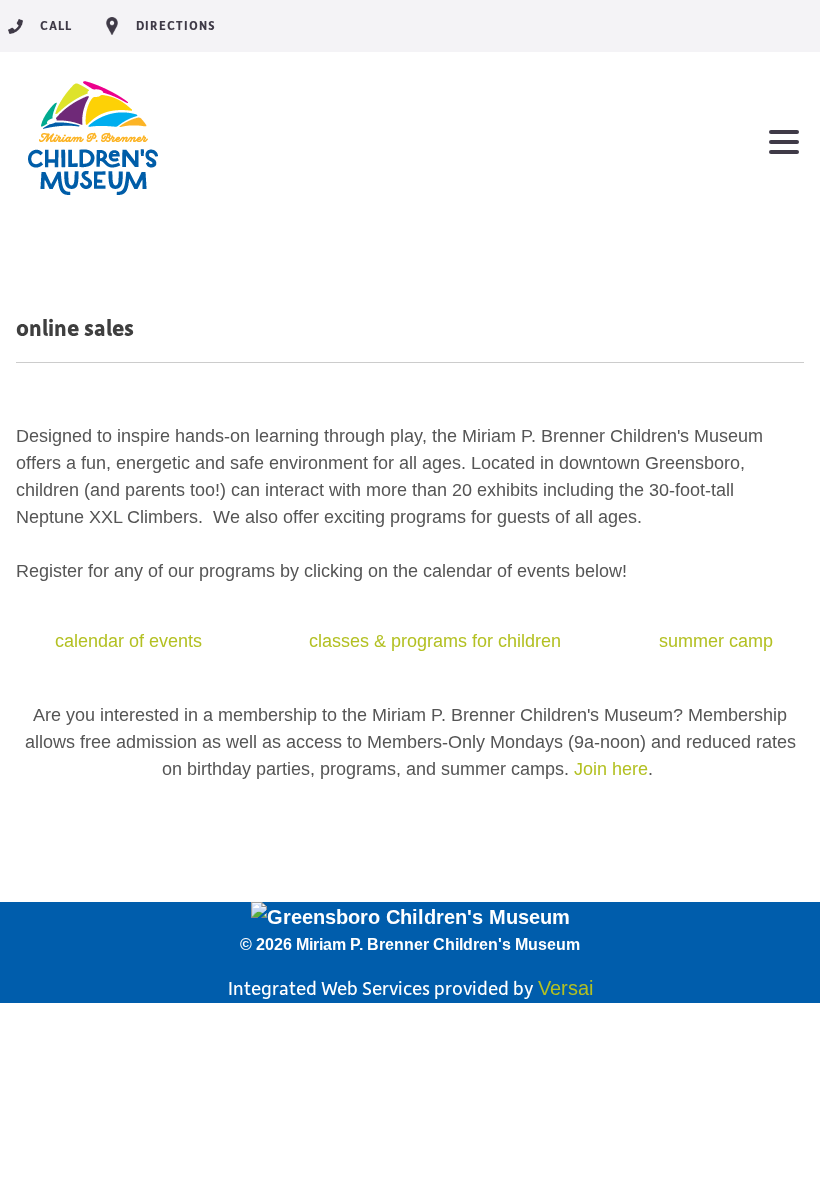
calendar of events (128, 641)
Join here (611, 769)
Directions (176, 25)
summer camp (716, 641)
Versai (565, 988)
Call (56, 25)
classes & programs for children (435, 641)
